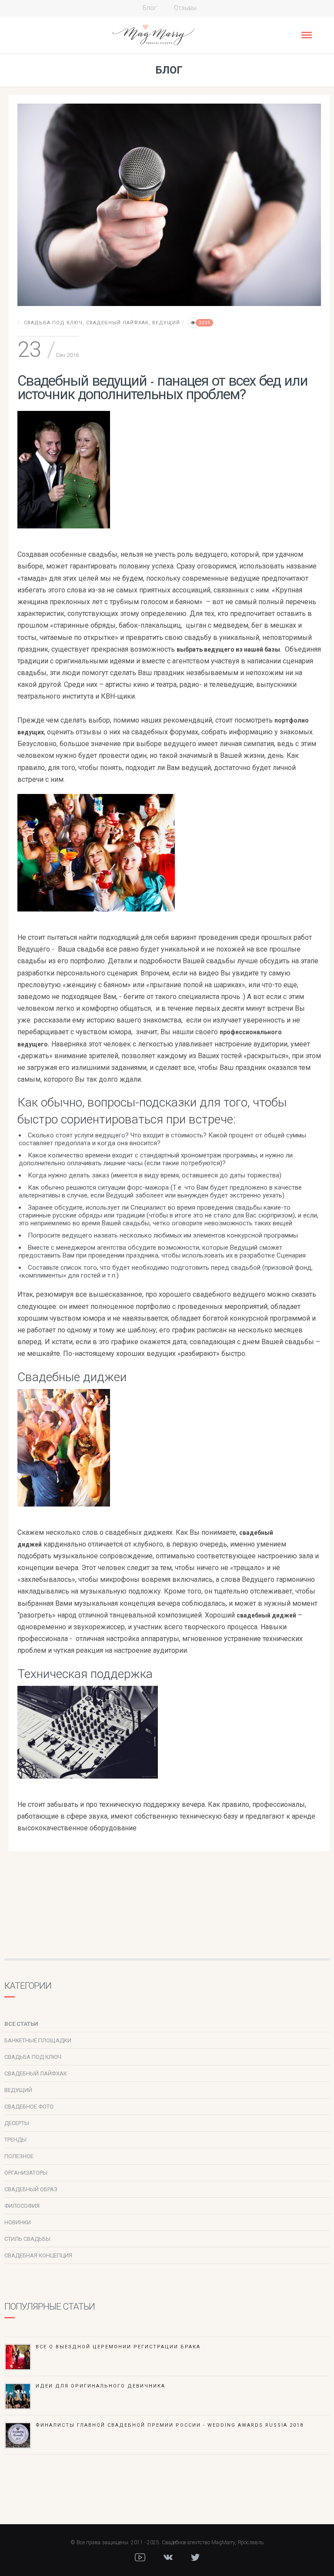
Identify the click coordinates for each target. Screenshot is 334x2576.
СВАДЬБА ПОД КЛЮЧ (53, 323)
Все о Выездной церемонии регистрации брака (118, 2347)
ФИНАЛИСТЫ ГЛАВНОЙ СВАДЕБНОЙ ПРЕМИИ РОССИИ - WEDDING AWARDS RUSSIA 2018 (170, 2425)
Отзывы (185, 8)
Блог (150, 8)
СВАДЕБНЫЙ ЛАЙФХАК (117, 323)
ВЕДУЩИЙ (166, 323)
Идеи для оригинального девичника (100, 2386)
